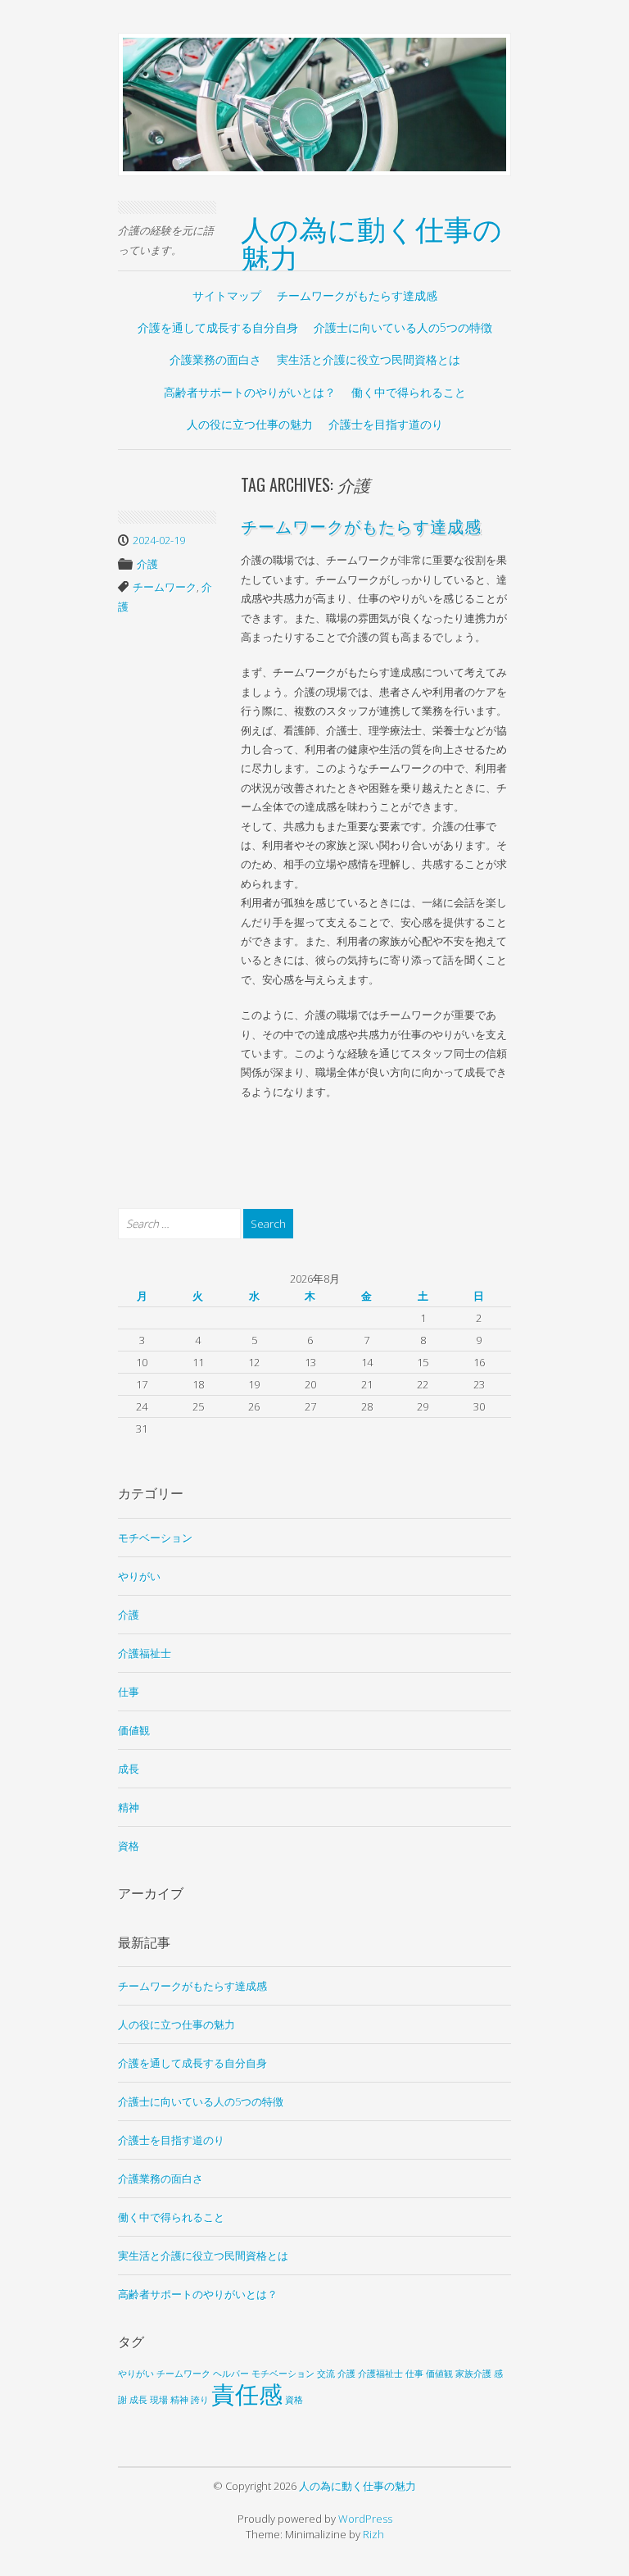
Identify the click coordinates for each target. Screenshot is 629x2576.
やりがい (139, 1576)
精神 (129, 1807)
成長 (129, 1769)
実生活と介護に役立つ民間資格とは (369, 359)
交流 (326, 2374)
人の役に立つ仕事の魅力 (250, 424)
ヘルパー (231, 2374)
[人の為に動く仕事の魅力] (314, 103)
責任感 (247, 2394)
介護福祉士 (145, 1653)
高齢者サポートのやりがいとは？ (250, 392)
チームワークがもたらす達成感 (357, 295)
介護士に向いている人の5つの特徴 (403, 327)
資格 (129, 1846)
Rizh (373, 2534)
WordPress (365, 2519)
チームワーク (165, 587)
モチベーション (155, 1538)
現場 (159, 2400)
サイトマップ (227, 295)
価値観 (134, 1730)
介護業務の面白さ (215, 359)
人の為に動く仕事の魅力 (371, 241)
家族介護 (473, 2374)
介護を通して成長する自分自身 (218, 327)
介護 (147, 564)
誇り (200, 2400)
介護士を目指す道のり (386, 424)
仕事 (129, 1692)
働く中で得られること (409, 392)
